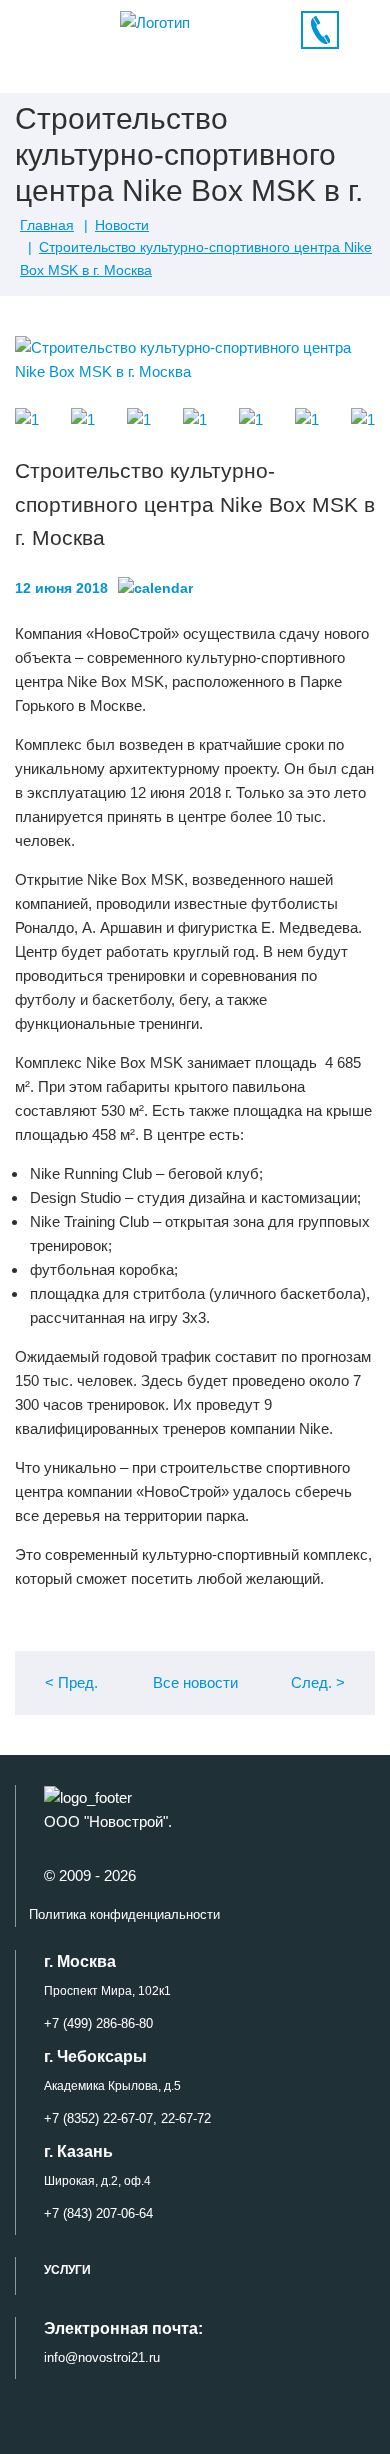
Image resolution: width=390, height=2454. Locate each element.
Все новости (195, 1682)
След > (318, 1682)
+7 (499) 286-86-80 (98, 2023)
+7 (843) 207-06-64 (98, 2213)
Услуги (67, 2270)
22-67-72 (184, 2118)
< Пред (71, 1682)
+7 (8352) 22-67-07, (100, 2118)
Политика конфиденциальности (124, 1914)
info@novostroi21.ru (102, 2357)
